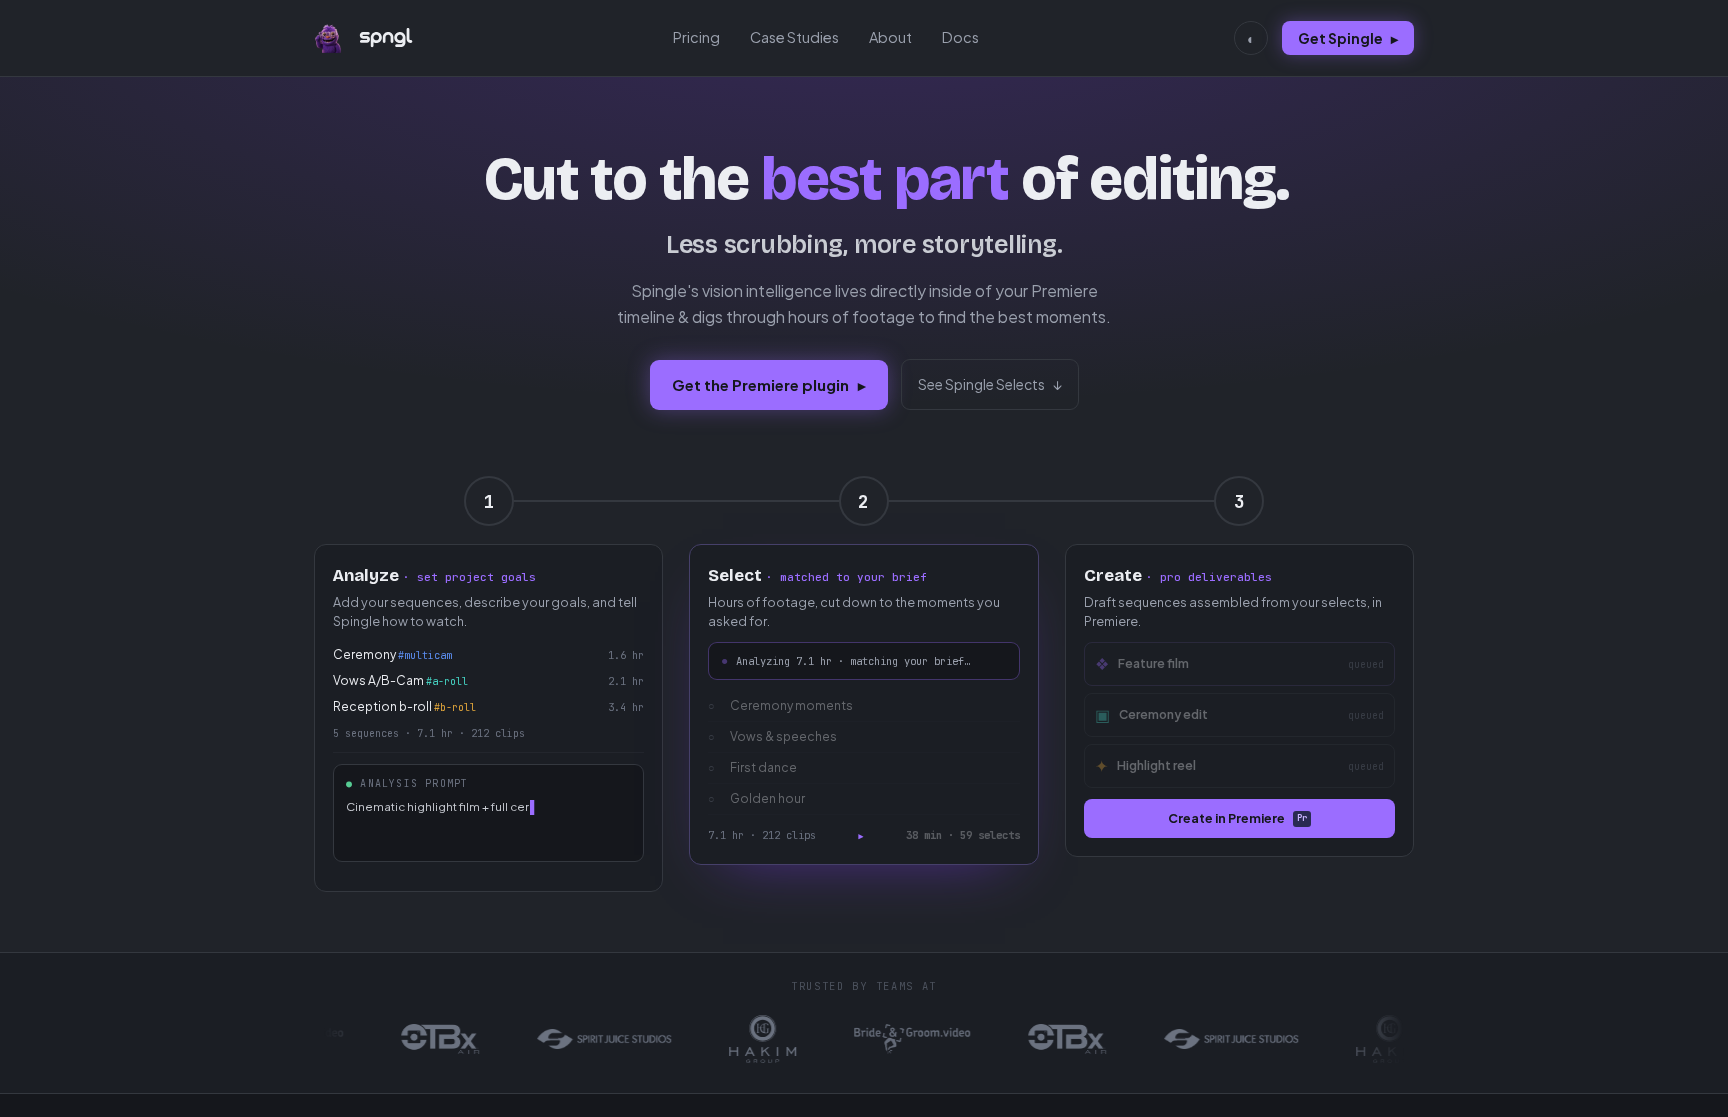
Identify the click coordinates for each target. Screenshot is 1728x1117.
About (890, 37)
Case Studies (794, 37)
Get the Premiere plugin (769, 384)
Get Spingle (1348, 38)
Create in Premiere (1237, 818)
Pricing (696, 37)
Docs (960, 37)
